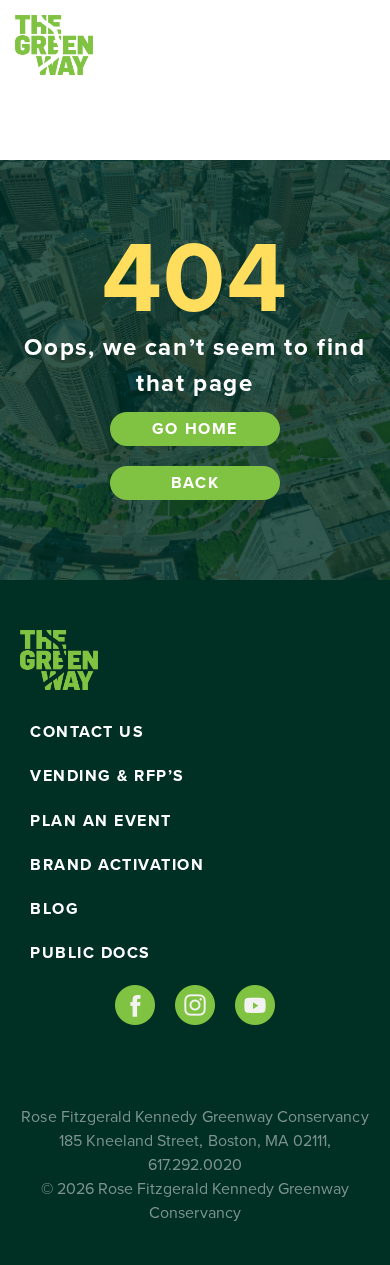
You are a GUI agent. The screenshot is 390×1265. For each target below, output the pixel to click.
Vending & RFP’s (107, 776)
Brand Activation (117, 865)
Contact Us (87, 732)
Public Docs (90, 953)
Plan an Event (101, 821)
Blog (54, 909)
